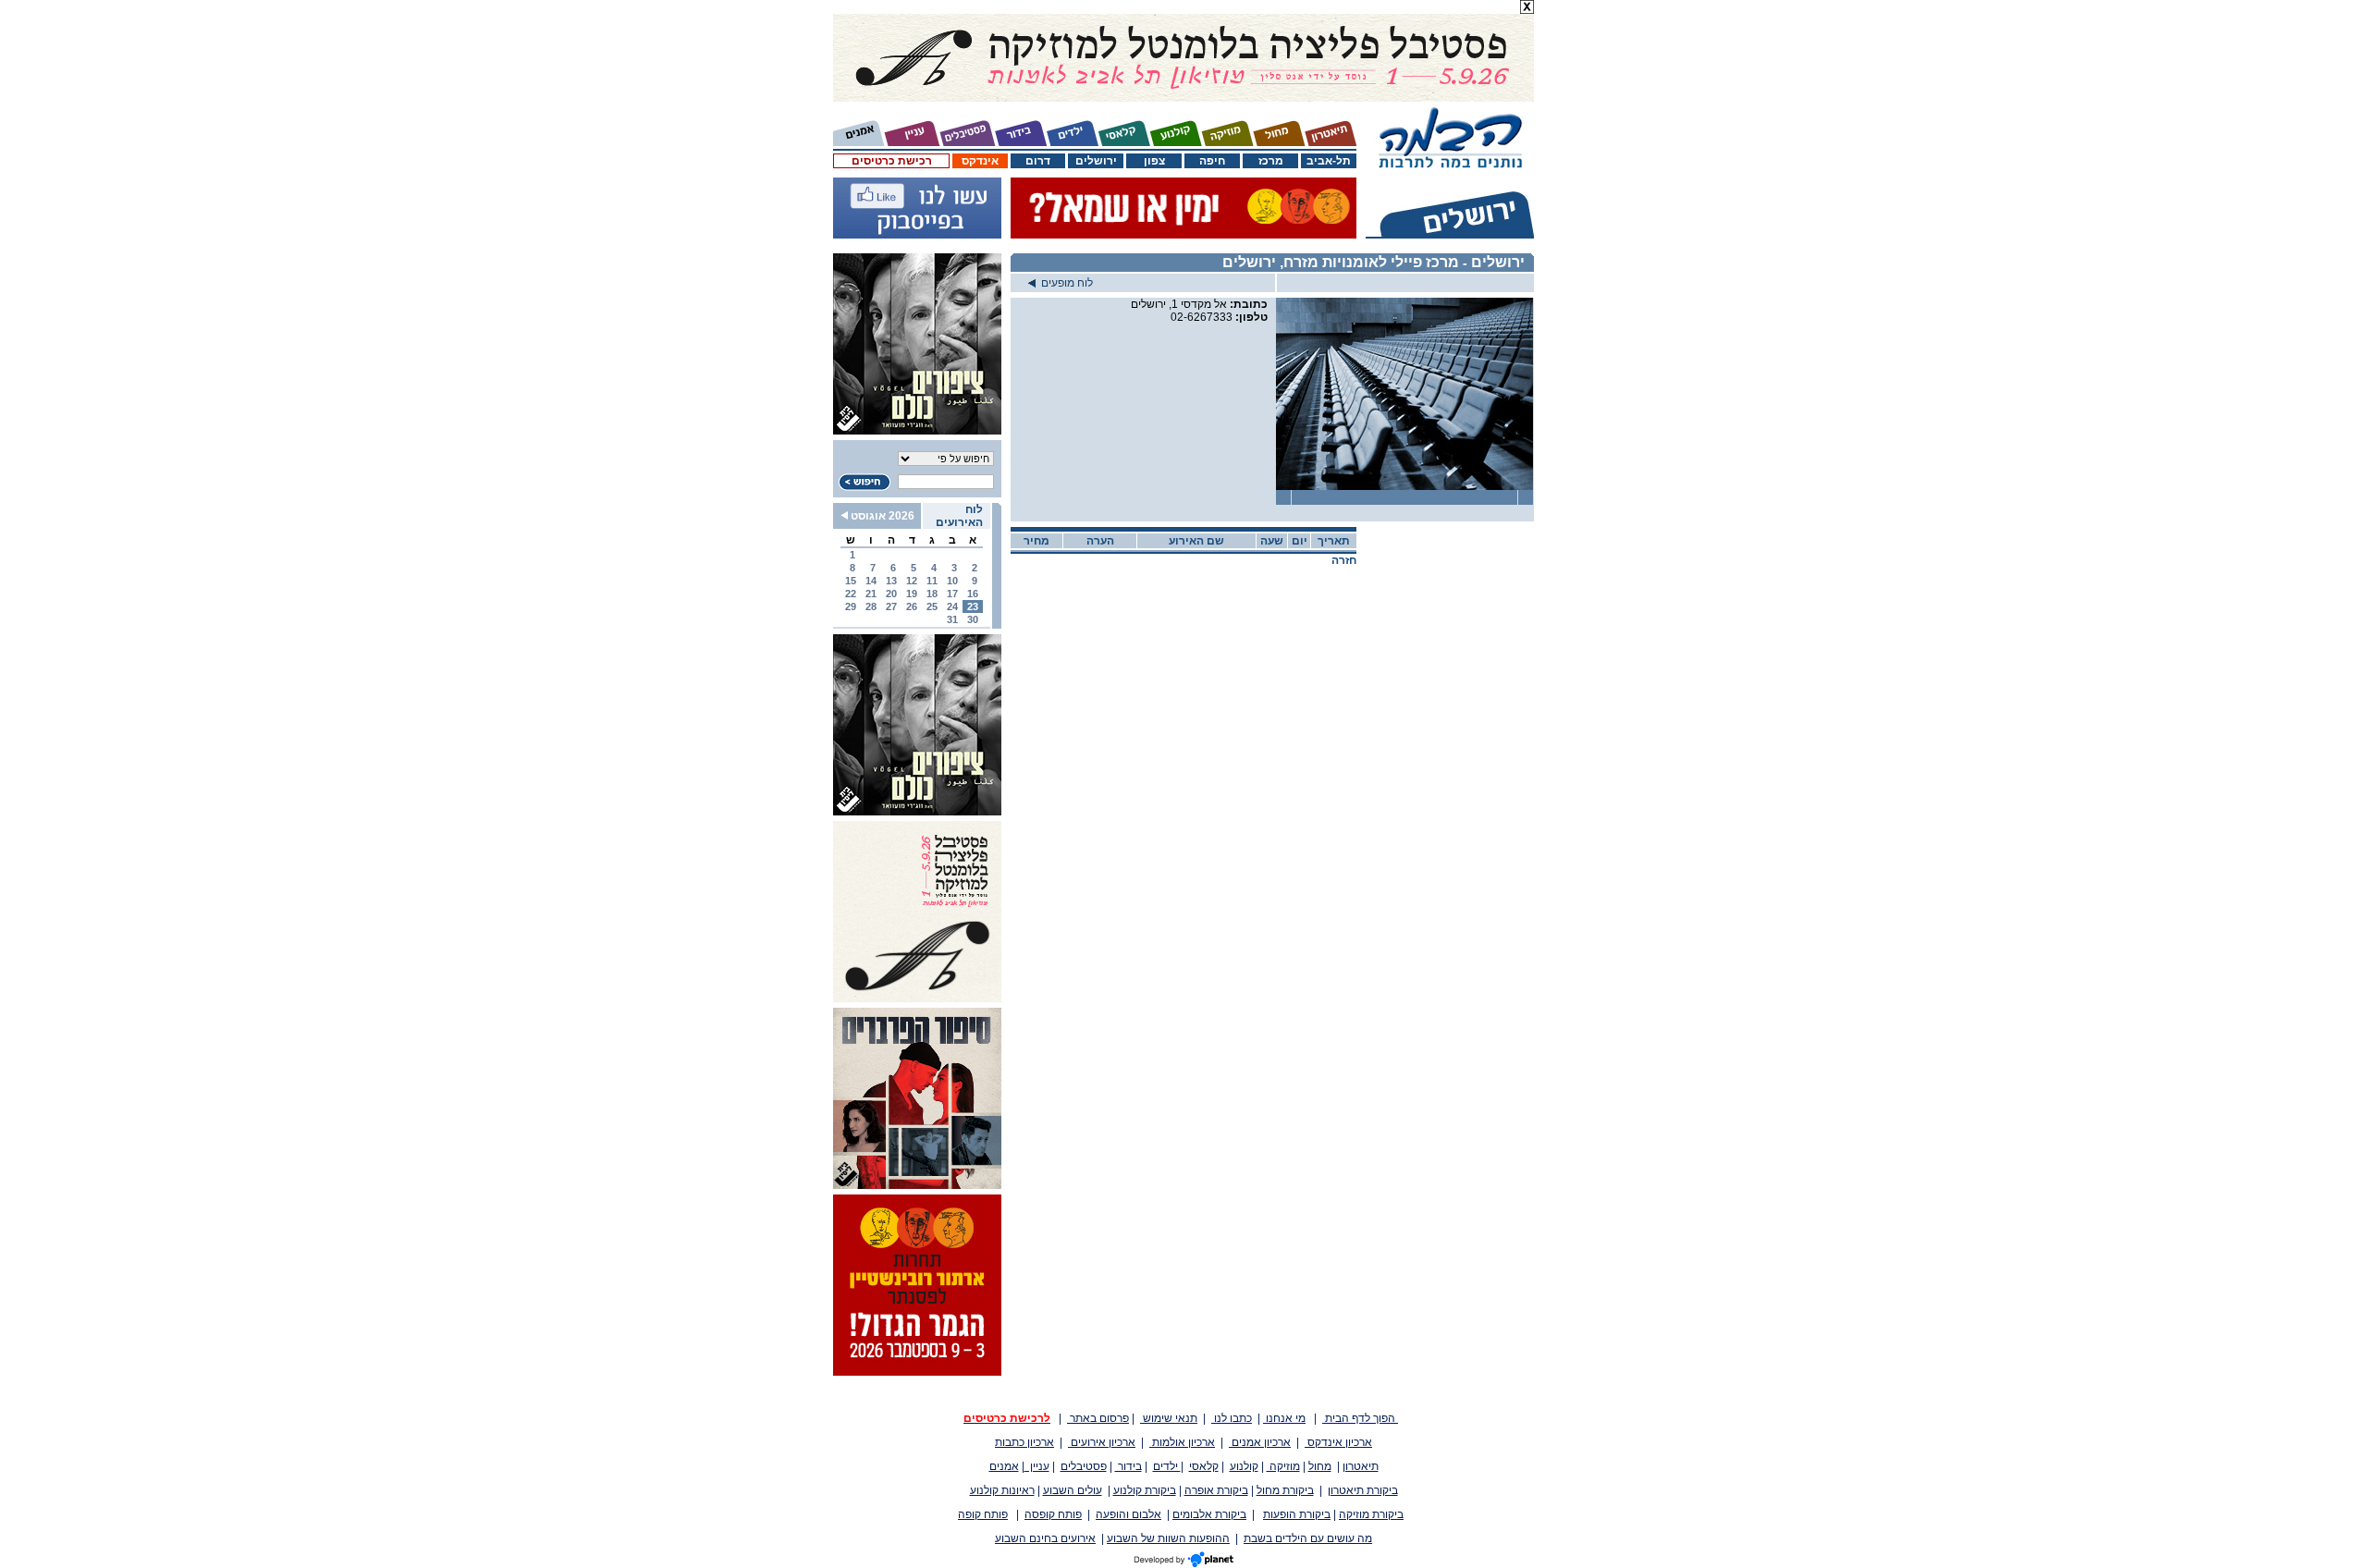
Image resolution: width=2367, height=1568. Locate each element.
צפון (1154, 161)
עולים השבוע (1073, 1490)
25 (932, 606)
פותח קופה (983, 1514)
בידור (1128, 1466)
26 (912, 606)
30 (973, 619)
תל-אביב (1329, 161)
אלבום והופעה (1128, 1514)
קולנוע (1244, 1466)
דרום (1038, 161)
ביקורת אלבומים (1209, 1514)
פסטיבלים (1084, 1466)
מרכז (1271, 161)
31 (952, 619)
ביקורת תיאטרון (1363, 1490)
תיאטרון (1361, 1466)
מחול (1320, 1466)
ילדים (1167, 1466)
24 (952, 606)
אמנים (1004, 1466)
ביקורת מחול (1285, 1490)
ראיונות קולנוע (1002, 1490)
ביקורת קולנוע (1145, 1490)
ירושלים (1096, 161)
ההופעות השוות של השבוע (1168, 1538)
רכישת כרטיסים (892, 161)
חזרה (1344, 560)
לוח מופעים (1064, 283)
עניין (1037, 1466)
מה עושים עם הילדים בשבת (1308, 1538)
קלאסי (1204, 1466)
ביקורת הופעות (1297, 1514)
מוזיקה (1283, 1466)
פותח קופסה (1053, 1514)
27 (891, 606)
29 (851, 606)
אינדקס (980, 161)
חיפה (1212, 161)
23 (973, 606)
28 (871, 606)
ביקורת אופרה (1216, 1490)
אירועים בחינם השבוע (1045, 1538)
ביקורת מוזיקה (1371, 1514)
